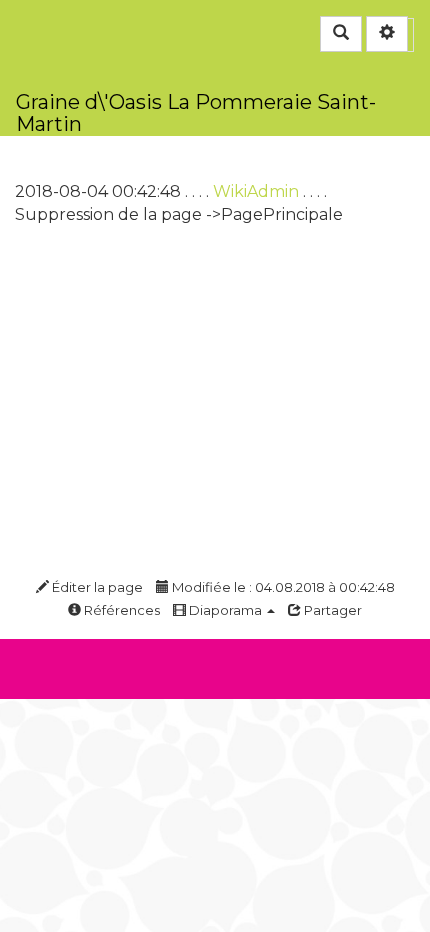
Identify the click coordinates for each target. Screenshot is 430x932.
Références (120, 610)
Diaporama (225, 610)
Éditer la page (96, 587)
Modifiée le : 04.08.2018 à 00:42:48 (282, 587)
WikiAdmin (256, 191)
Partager (331, 610)
